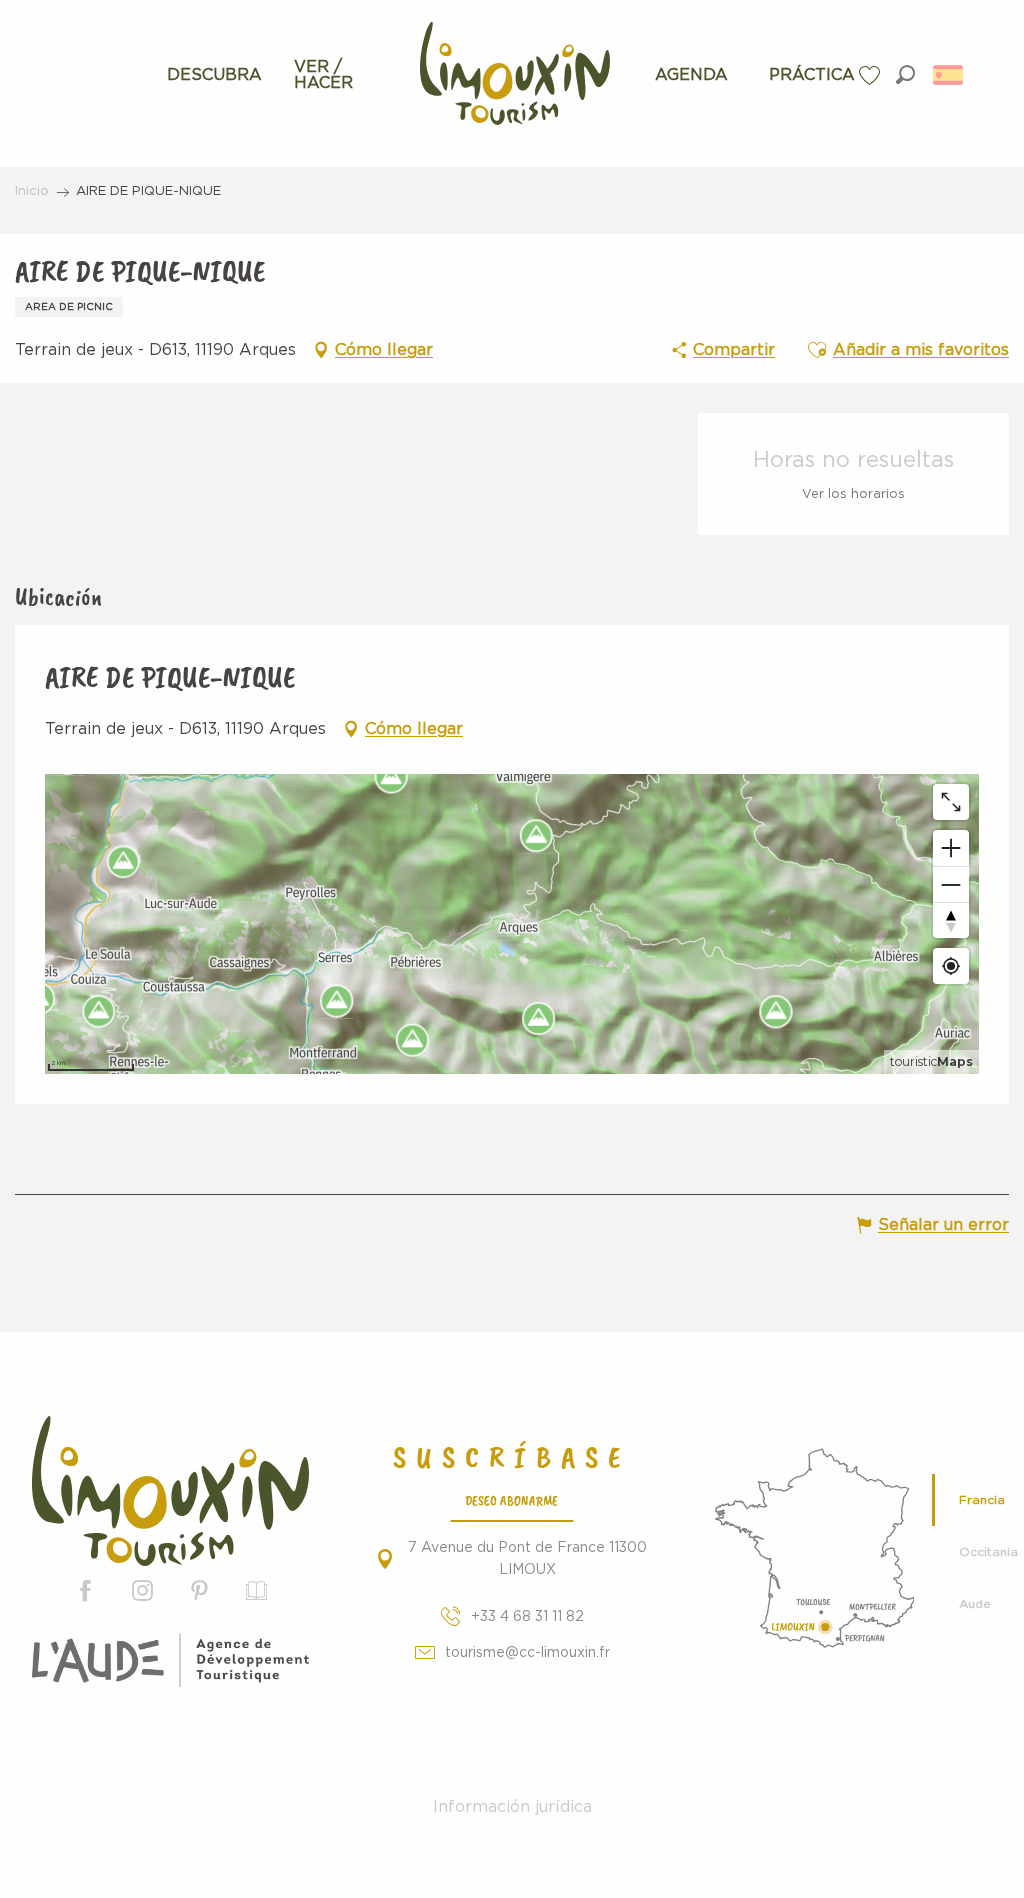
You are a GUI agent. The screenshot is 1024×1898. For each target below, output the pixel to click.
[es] (949, 75)
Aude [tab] (975, 1604)
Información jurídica (512, 1807)
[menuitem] (214, 75)
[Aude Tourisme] (170, 1661)
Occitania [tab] (983, 1552)
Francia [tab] (982, 1500)
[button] (905, 74)
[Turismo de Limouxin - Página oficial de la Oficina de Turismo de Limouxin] (170, 1491)
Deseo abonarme (511, 1500)
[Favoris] (872, 75)
